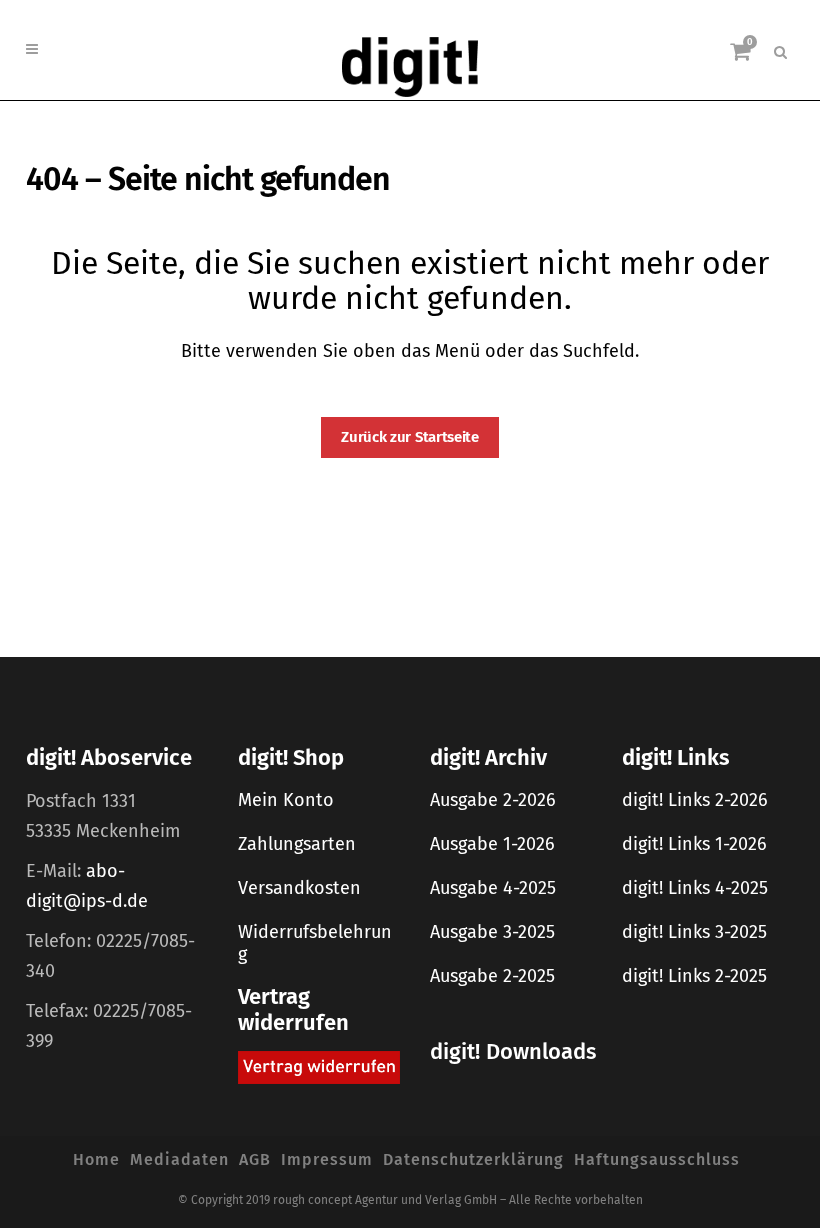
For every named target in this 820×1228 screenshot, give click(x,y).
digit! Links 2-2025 (694, 976)
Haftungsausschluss (657, 1159)
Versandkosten (299, 888)
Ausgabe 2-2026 (493, 800)
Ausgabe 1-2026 (492, 844)
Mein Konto (286, 800)
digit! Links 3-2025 (694, 932)
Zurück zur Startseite (410, 437)
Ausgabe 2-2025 (492, 976)
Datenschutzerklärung (473, 1159)
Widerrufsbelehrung (315, 943)
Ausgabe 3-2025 (492, 932)
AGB (255, 1159)
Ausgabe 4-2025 (493, 888)
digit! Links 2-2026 (695, 800)
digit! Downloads (513, 1051)
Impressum (327, 1159)
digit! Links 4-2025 (695, 888)
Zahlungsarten (297, 844)
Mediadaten (179, 1159)
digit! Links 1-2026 (694, 844)
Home (96, 1159)
